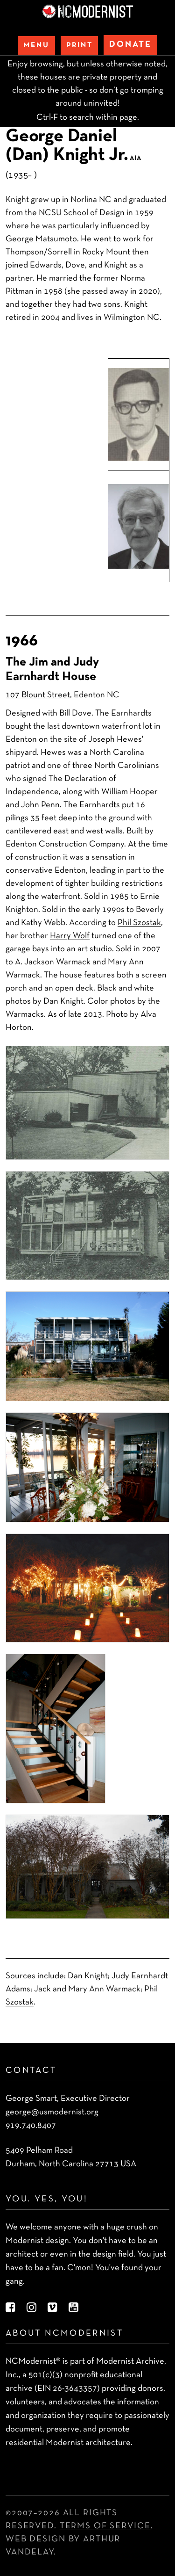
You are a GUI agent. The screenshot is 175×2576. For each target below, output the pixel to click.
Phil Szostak (139, 923)
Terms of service (105, 2526)
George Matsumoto (41, 239)
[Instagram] (31, 2308)
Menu (36, 45)
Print (79, 45)
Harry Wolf (70, 936)
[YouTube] (73, 2308)
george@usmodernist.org (52, 2112)
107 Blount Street (38, 695)
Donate (130, 45)
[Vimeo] (52, 2308)
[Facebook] (10, 2308)
